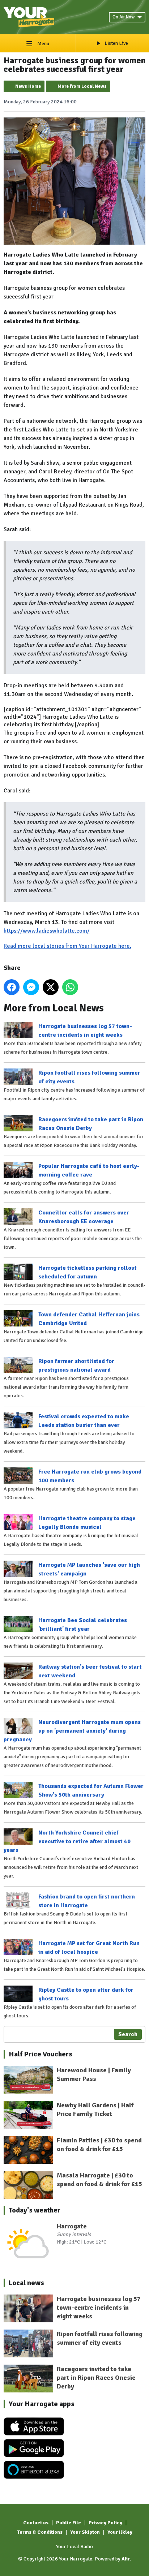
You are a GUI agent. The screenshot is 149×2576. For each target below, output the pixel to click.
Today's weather (35, 2210)
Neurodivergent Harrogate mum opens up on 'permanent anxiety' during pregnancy (72, 1731)
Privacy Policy (105, 2523)
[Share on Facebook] (12, 987)
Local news (26, 2283)
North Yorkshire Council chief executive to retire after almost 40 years (67, 1841)
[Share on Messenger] (31, 987)
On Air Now (124, 17)
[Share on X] (51, 987)
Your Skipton (85, 2532)
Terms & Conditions (40, 2532)
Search (128, 2034)
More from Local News (82, 86)
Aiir (126, 2559)
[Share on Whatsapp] (70, 987)
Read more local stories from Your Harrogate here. (67, 946)
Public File (69, 2523)
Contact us (36, 2523)
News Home (28, 86)
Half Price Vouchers (41, 2054)
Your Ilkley (120, 2532)
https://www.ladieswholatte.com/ (47, 931)
